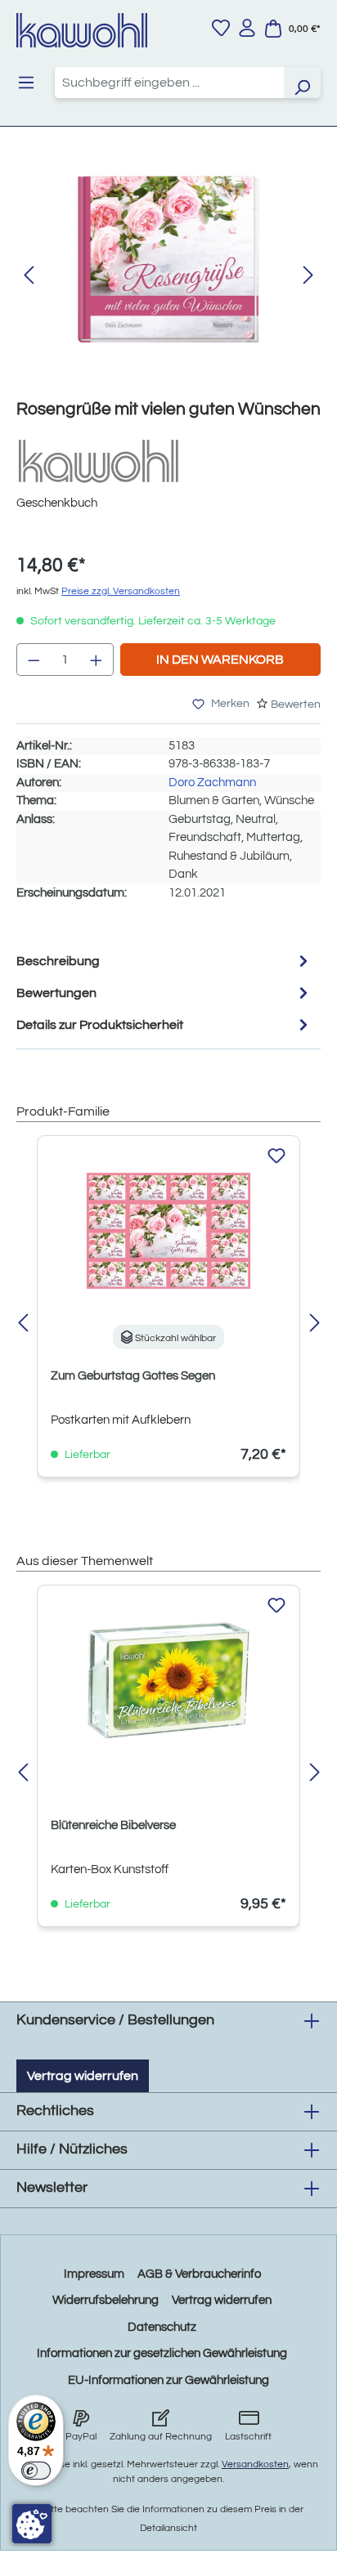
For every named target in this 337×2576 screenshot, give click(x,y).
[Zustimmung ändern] (32, 2524)
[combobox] (169, 83)
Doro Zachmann (212, 783)
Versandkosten (255, 2464)
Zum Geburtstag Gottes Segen (133, 1376)
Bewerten (296, 704)
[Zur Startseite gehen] (82, 30)
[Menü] (26, 83)
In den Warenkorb (220, 660)
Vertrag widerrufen (83, 2076)
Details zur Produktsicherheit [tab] (100, 1025)
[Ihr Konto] (247, 28)
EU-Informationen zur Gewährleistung (168, 2380)
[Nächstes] (308, 276)
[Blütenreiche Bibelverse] (168, 1680)
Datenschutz (162, 2327)
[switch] (36, 2471)
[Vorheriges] (29, 276)
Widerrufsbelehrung (106, 2300)
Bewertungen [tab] (56, 993)
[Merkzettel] (221, 28)
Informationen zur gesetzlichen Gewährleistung (162, 2353)
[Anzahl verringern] (34, 660)
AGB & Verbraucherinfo (199, 2274)
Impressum (94, 2274)
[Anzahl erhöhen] (97, 660)
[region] (168, 276)
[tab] (164, 961)
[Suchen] (302, 83)
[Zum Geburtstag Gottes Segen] (168, 1231)
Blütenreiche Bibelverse (113, 1825)
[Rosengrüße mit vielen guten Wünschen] (168, 259)
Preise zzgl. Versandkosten (121, 591)
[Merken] (276, 1156)
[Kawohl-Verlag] (98, 461)
